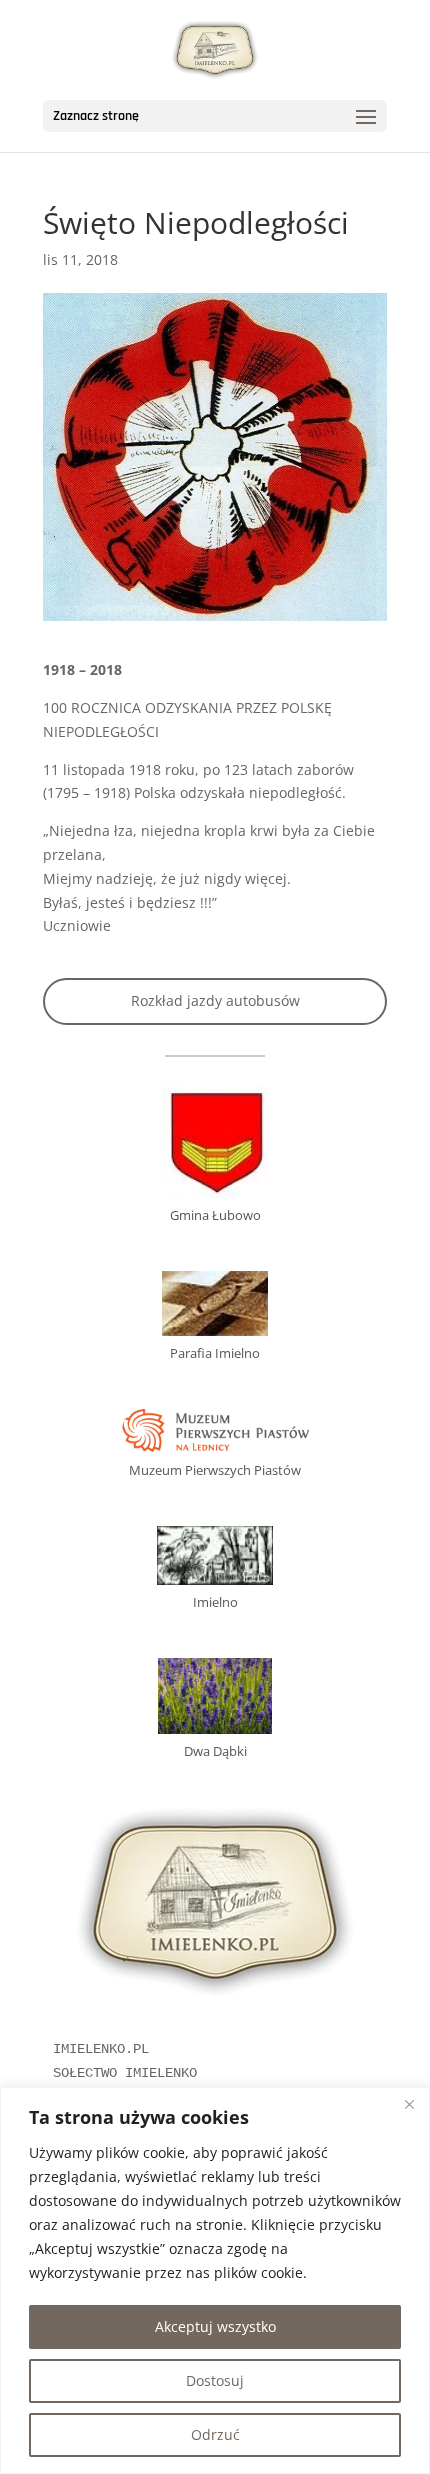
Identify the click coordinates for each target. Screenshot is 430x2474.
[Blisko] (409, 2104)
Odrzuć (215, 2434)
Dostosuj (215, 2380)
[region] (215, 2280)
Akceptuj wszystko (215, 2326)
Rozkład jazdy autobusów (215, 1000)
